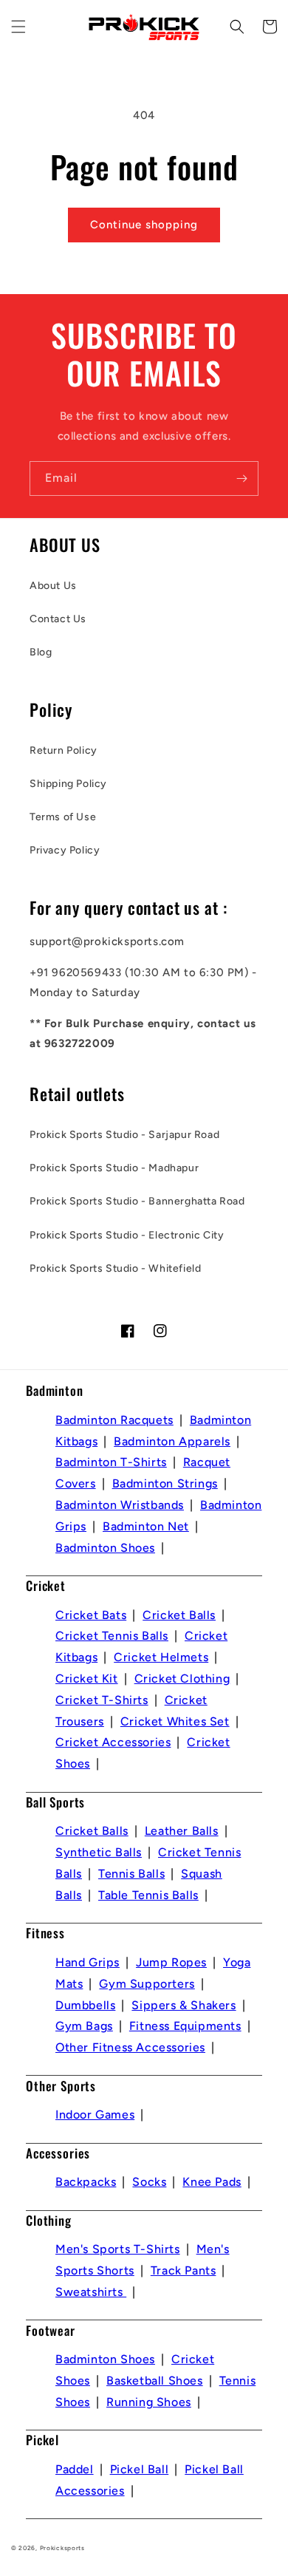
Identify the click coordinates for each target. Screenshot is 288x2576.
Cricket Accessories (113, 1742)
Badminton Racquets (114, 1420)
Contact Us (58, 619)
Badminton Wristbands (120, 1505)
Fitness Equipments (185, 2026)
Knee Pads (212, 2182)
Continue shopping (144, 225)
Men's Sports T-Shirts (118, 2249)
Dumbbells (85, 2005)
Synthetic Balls (99, 1852)
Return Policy (64, 750)
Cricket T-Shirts (102, 1700)
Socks (149, 2182)
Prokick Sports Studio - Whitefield (115, 1268)
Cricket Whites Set (175, 1721)
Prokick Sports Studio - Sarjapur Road (124, 1135)
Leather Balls (182, 1831)
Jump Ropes (171, 1962)
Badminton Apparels (172, 1441)
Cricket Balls (179, 1615)
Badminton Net (146, 1526)
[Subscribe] (241, 478)
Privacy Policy (65, 850)
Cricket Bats (91, 1615)
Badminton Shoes (105, 1548)
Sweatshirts (91, 2292)
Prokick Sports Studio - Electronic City (127, 1235)
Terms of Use (63, 817)
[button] (18, 27)
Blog (41, 652)
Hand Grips (88, 1962)
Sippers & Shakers (184, 2005)
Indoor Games (95, 2115)
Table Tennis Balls (148, 1895)
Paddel (75, 2469)
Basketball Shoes (155, 2381)
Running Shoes (149, 2402)
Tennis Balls (131, 1874)
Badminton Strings (165, 1483)
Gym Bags (84, 2026)
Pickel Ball (140, 2469)
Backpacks (86, 2182)
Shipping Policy (68, 784)
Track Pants (184, 2270)
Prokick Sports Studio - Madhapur (114, 1168)
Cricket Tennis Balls (112, 1636)
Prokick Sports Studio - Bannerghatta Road (137, 1201)
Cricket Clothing (182, 1679)
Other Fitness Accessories (130, 2047)
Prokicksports (62, 2548)
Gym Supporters (147, 1984)
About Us (53, 586)
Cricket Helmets (161, 1657)
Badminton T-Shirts (111, 1462)
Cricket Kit (87, 1679)
